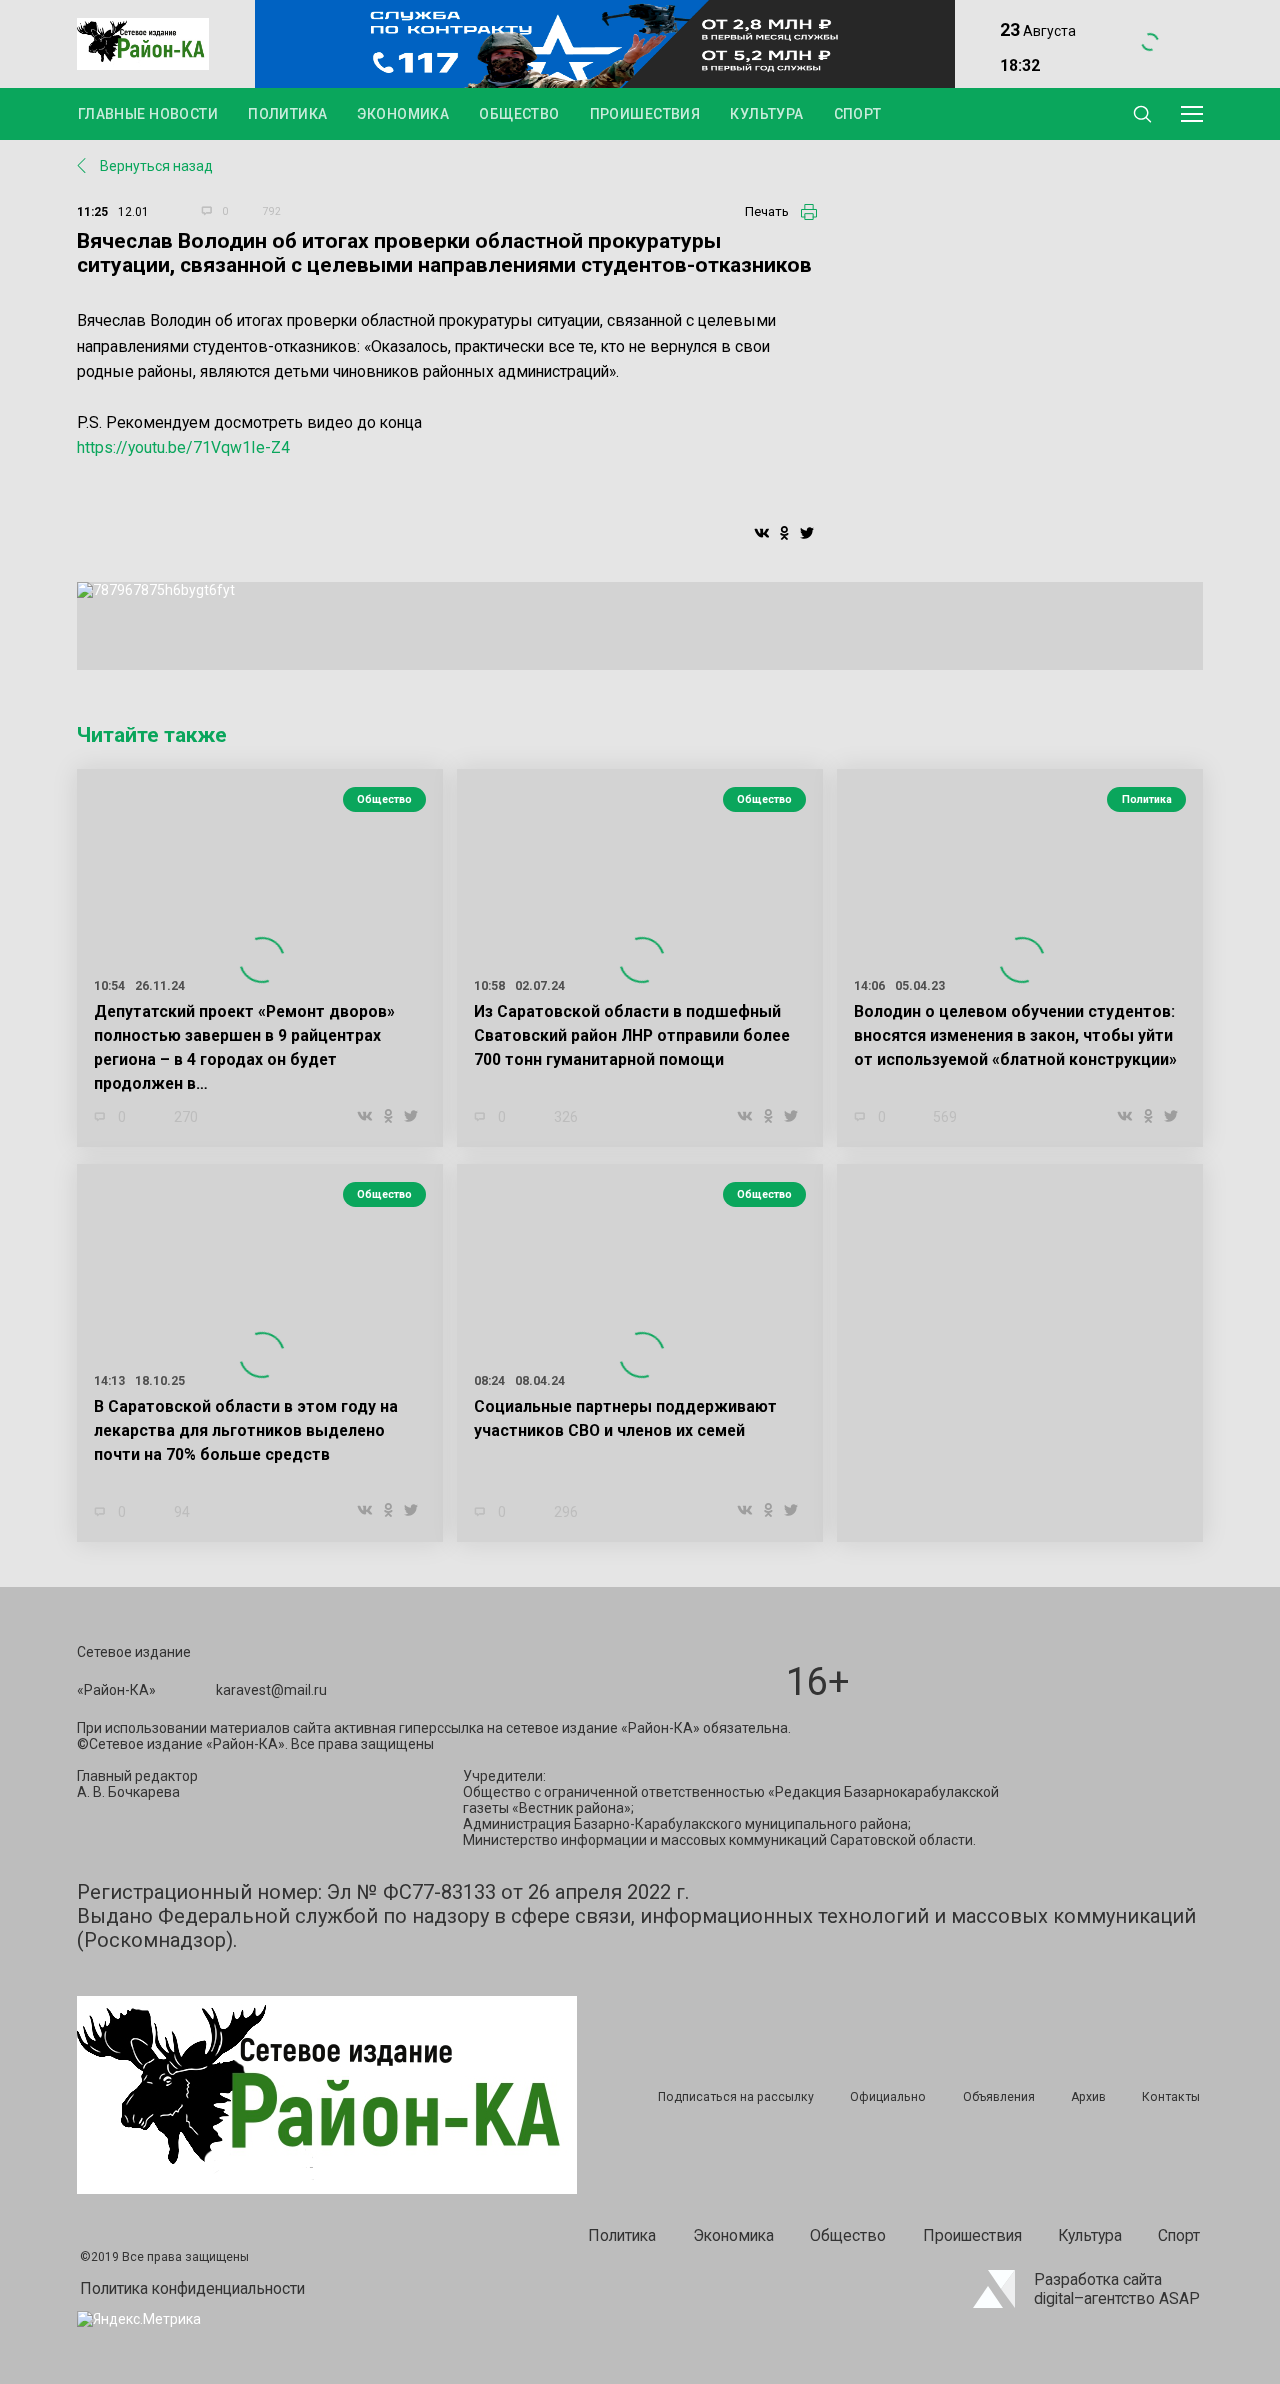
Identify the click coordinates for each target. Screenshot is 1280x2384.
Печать (767, 211)
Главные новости (148, 114)
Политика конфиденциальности (192, 2288)
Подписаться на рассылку (736, 2097)
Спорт (858, 114)
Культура (766, 114)
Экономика (403, 114)
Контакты (1171, 2097)
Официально (888, 2097)
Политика (287, 114)
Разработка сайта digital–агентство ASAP (1117, 2289)
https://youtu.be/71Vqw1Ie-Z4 (183, 447)
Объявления (999, 2097)
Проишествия (645, 114)
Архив (1088, 2097)
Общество (519, 114)
